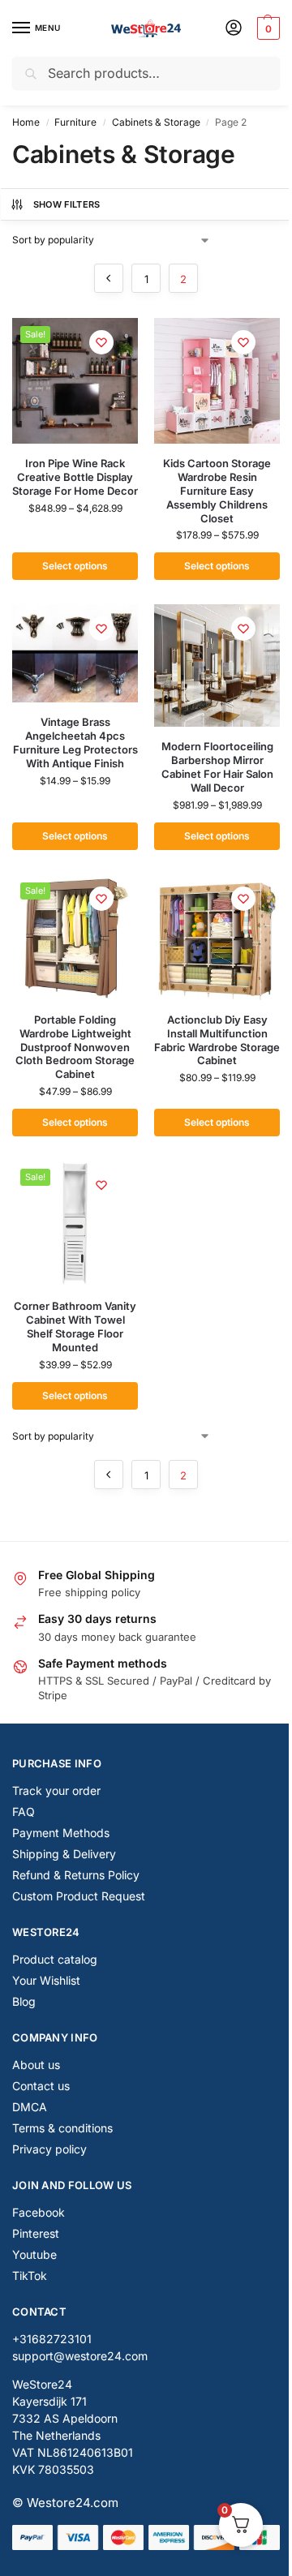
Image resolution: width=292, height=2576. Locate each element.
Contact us (41, 2086)
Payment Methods (61, 1833)
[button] (266, 28)
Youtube (34, 2254)
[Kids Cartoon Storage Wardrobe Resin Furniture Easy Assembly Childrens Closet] (217, 381)
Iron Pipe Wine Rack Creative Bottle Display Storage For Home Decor (75, 477)
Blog (24, 2001)
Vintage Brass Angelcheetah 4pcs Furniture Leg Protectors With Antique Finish (75, 743)
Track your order (56, 1790)
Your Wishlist (46, 1980)
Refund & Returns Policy (76, 1875)
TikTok (30, 2275)
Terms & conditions (62, 2128)
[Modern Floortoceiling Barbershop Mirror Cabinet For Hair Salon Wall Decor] (217, 665)
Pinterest (36, 2233)
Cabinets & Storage (156, 122)
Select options (75, 566)
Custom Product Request (79, 1896)
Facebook (39, 2212)
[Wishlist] (101, 342)
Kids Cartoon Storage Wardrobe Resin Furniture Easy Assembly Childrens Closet (217, 491)
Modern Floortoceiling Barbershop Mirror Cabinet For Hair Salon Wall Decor (217, 767)
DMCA (30, 2107)
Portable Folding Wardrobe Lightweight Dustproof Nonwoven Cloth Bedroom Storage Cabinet (75, 1047)
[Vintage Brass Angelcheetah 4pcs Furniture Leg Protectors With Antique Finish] (75, 653)
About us (36, 2065)
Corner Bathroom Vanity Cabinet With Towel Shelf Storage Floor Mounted (75, 1327)
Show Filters (67, 204)
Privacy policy (49, 2149)
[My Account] (234, 29)
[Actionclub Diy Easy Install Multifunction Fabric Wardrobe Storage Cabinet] (217, 937)
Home (26, 122)
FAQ (24, 1812)
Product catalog (55, 1959)
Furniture (75, 122)
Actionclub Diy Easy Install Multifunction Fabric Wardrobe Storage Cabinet (217, 1040)
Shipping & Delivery (64, 1854)
